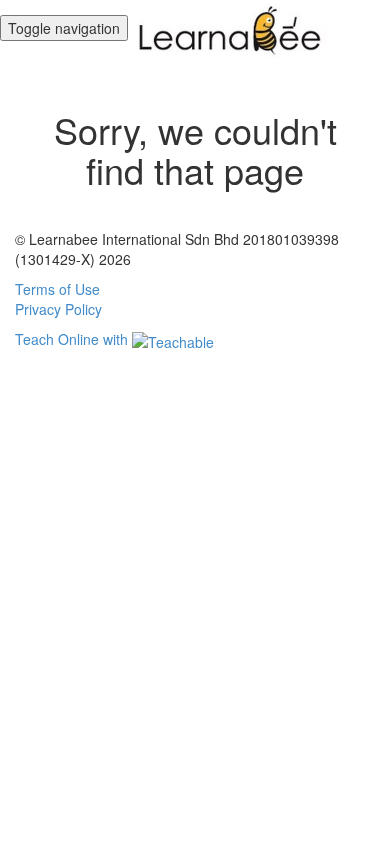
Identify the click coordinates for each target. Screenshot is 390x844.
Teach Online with (73, 339)
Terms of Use (57, 289)
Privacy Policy (58, 309)
